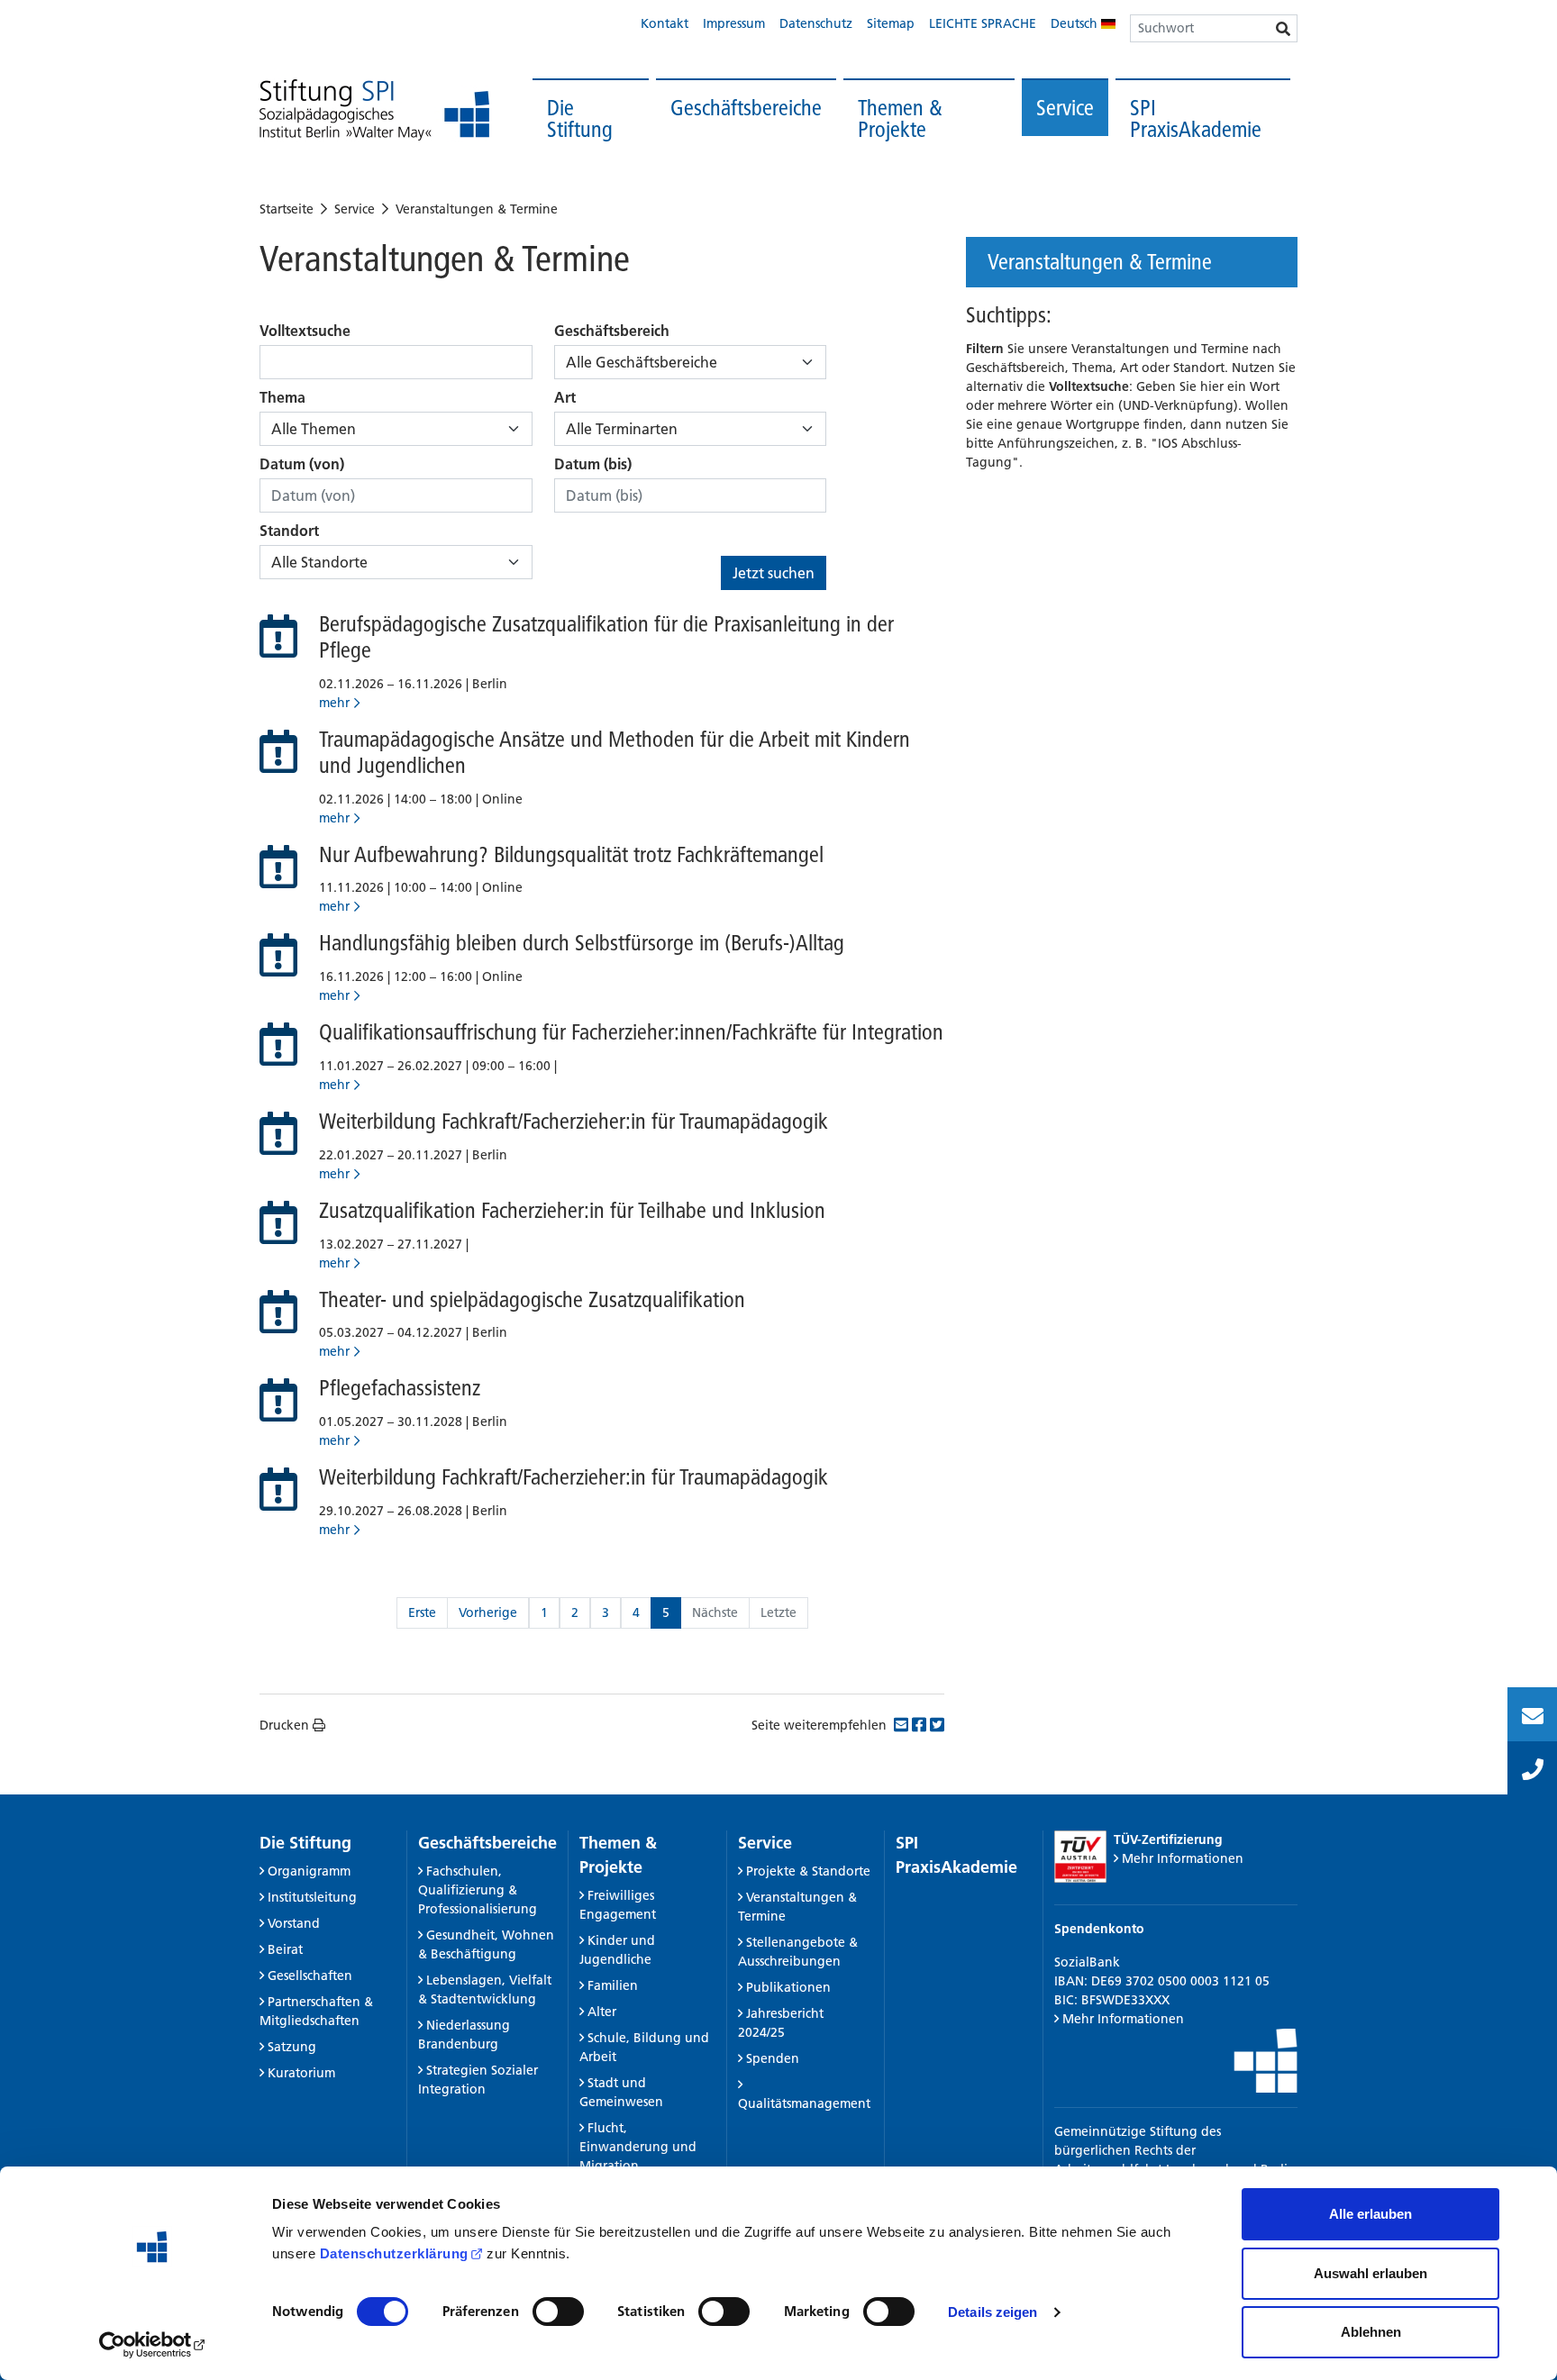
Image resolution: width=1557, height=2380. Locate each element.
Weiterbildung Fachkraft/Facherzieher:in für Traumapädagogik (574, 1121)
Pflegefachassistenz (400, 1388)
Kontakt (665, 23)
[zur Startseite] (374, 110)
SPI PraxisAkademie (1196, 118)
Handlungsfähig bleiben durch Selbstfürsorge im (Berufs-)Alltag (582, 943)
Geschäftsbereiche (746, 108)
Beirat (285, 1949)
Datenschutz (816, 23)
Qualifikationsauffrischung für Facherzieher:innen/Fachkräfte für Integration (631, 1032)
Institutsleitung (312, 1897)
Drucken (284, 1725)
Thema (282, 397)
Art (565, 397)
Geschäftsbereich (612, 331)
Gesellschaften (310, 1976)
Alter (602, 2012)
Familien (613, 1985)
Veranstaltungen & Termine (477, 209)
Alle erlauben (1370, 2214)
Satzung (292, 2047)
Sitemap (891, 23)
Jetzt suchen (774, 573)
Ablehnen (1371, 2332)
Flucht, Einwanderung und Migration (638, 2147)
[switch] (558, 2312)
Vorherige (488, 1612)
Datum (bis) (593, 464)
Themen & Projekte (900, 118)
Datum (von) (302, 464)
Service (1065, 108)
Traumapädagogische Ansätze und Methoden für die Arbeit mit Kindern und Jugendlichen (615, 752)
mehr (334, 703)
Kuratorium (301, 2073)
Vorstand (294, 1923)
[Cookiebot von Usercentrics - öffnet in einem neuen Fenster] (153, 2345)
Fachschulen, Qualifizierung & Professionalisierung (478, 1890)
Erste (422, 1612)
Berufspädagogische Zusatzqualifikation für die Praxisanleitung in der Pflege (606, 637)
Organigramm (309, 1871)
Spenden (773, 2058)
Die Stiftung (580, 118)
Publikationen (788, 1987)
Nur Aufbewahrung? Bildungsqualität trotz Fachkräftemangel (571, 854)
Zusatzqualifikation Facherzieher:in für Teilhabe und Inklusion (572, 1210)
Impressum (734, 23)
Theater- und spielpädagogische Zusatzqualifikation (532, 1299)
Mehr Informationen (1183, 1858)
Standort (289, 531)
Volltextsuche (305, 331)
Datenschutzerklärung (394, 2253)
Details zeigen (992, 2312)
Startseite (287, 209)
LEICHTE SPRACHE (983, 23)
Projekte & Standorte (808, 1871)
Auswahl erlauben (1370, 2273)
